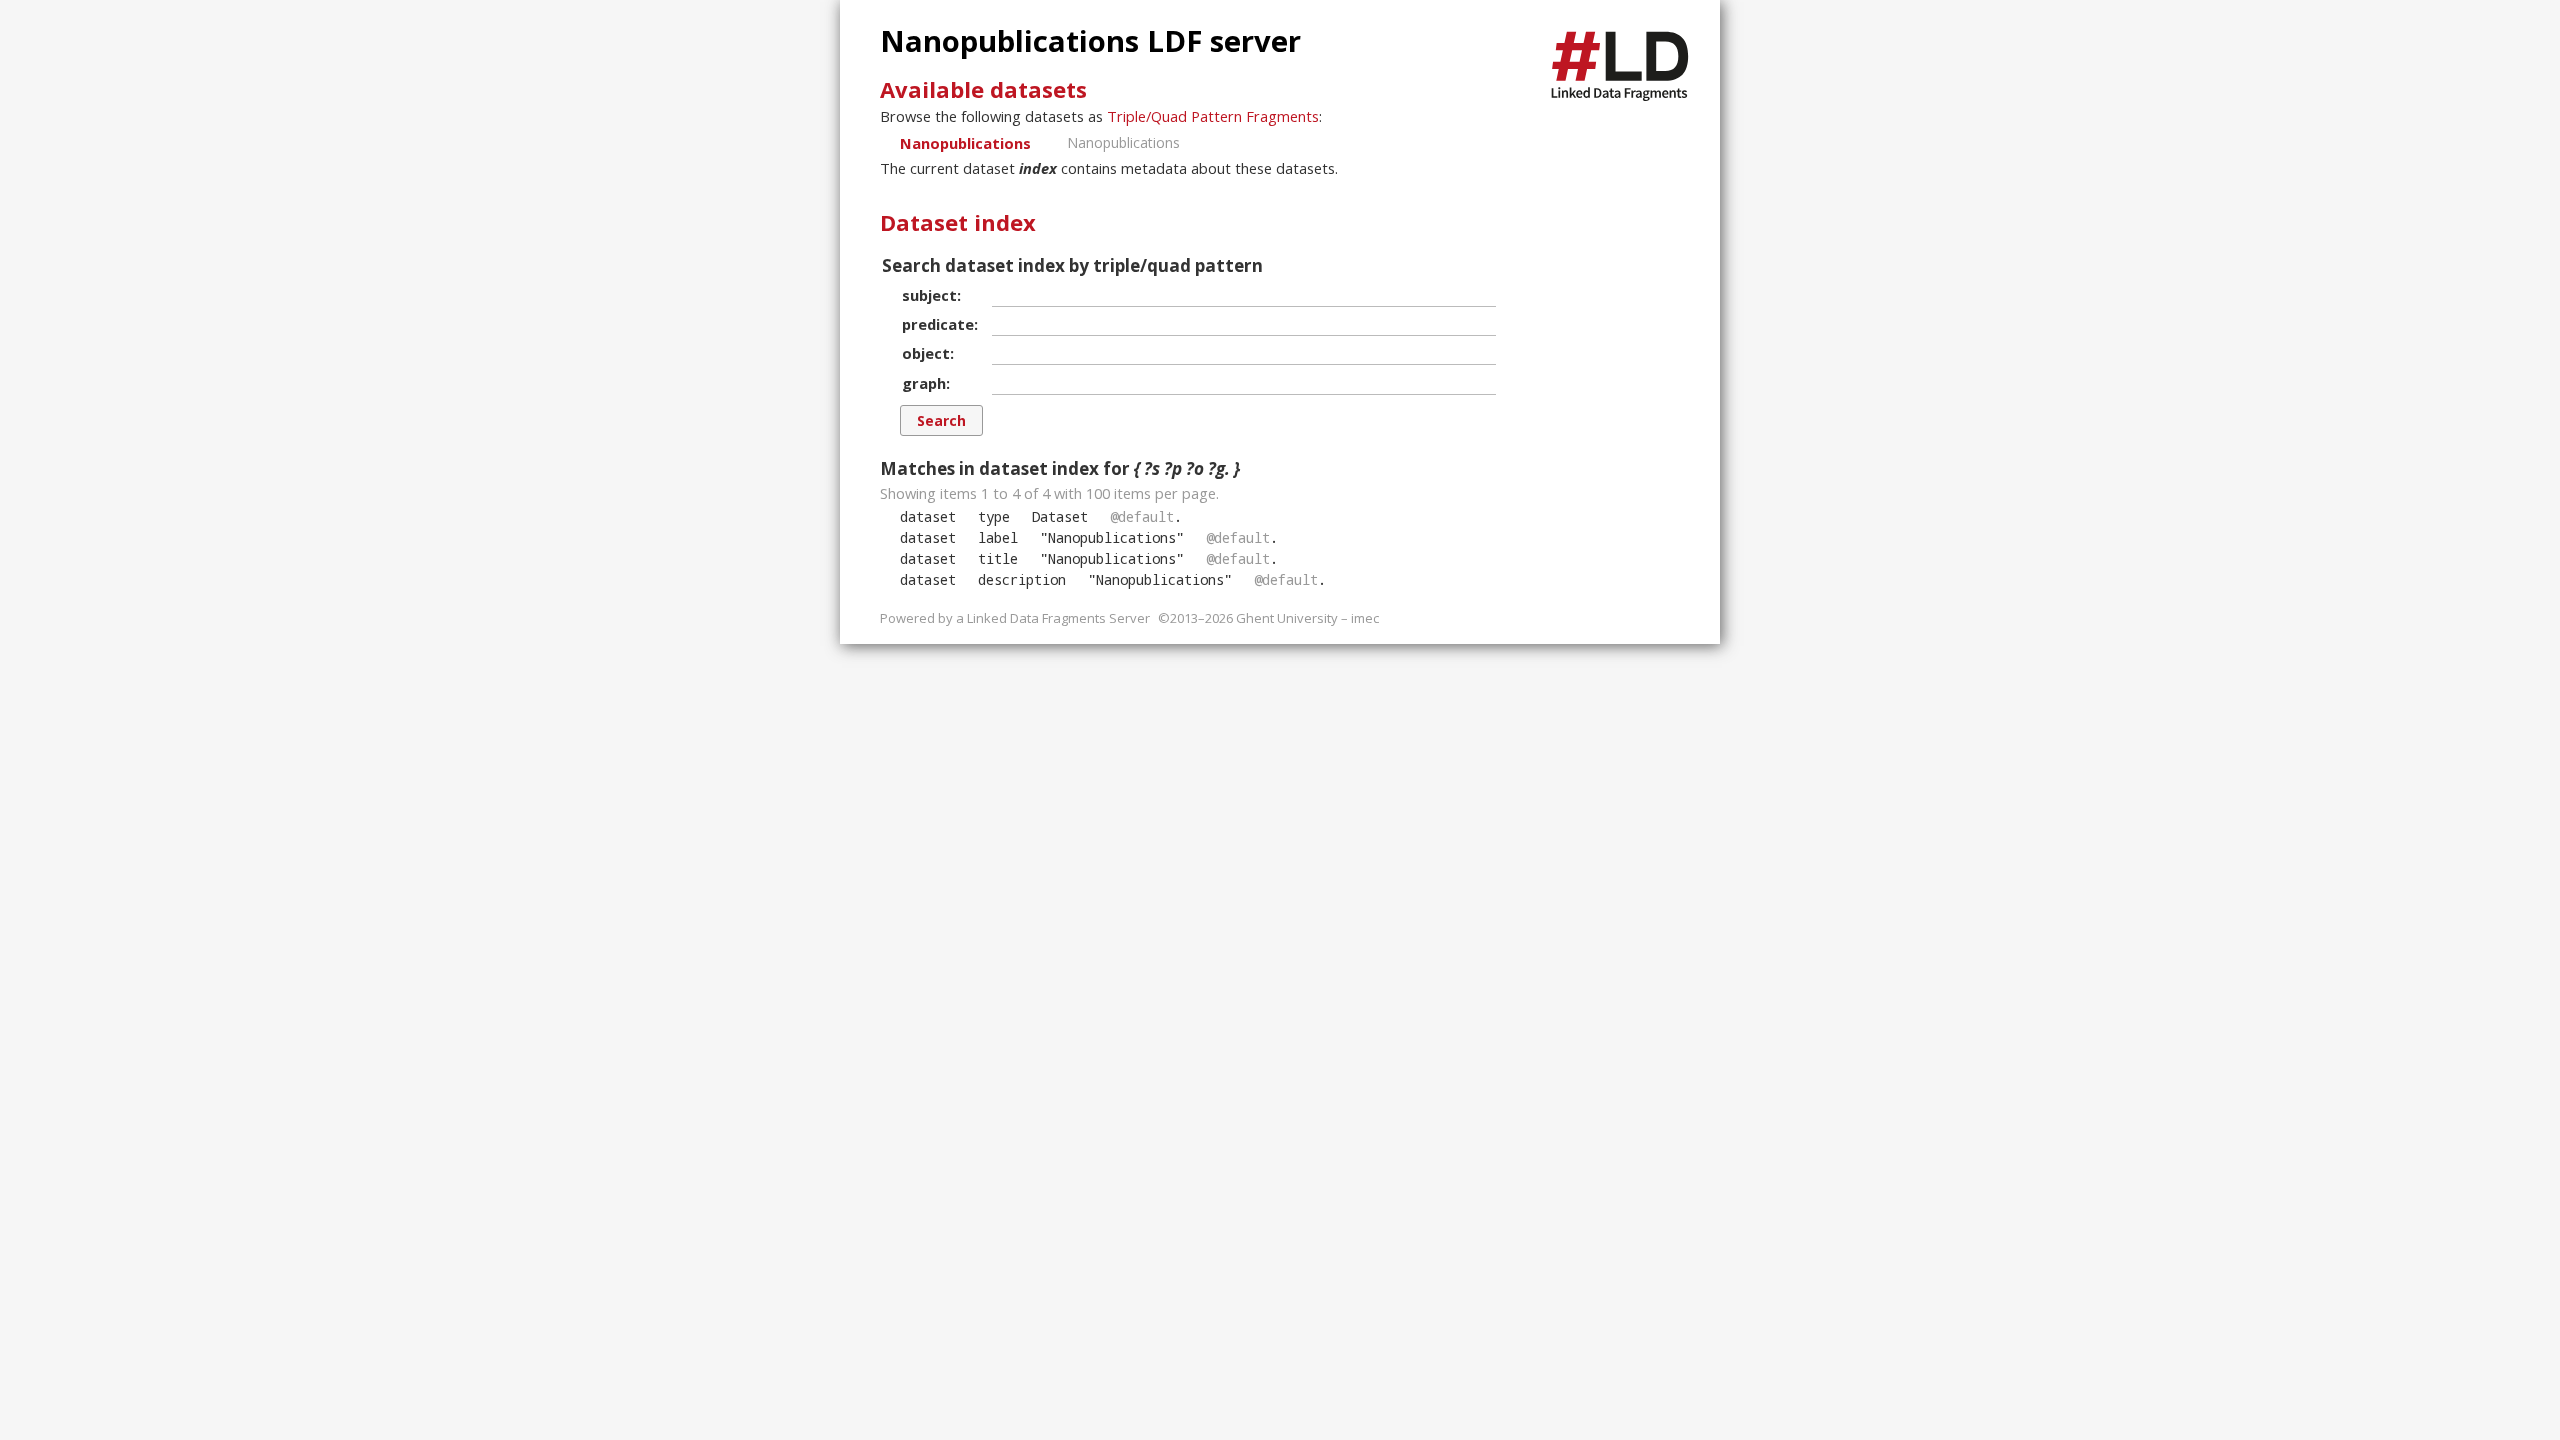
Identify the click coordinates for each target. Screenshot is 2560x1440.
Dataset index (958, 222)
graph (924, 383)
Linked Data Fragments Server (1058, 618)
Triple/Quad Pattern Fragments (1213, 116)
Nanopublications (965, 143)
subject (929, 295)
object (926, 353)
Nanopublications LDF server (1090, 41)
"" (1112, 537)
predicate (938, 324)
